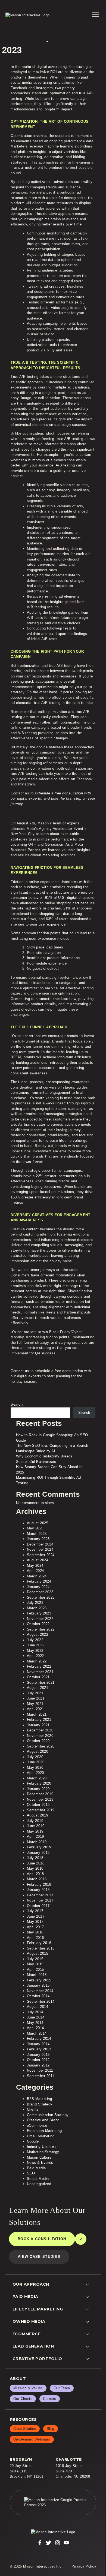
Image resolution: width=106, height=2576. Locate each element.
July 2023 (35, 1603)
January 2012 (38, 2065)
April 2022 (35, 1656)
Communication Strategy (48, 2115)
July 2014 (35, 2012)
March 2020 (37, 1778)
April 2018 (35, 1874)
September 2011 (41, 2076)
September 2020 (41, 1746)
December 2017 (40, 1895)
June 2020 (36, 1762)
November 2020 (40, 1736)
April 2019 (35, 1837)
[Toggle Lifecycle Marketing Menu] (89, 2309)
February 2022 (39, 1666)
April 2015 (35, 1970)
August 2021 (38, 1688)
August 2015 (38, 1953)
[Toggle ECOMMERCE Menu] (89, 2334)
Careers (50, 2399)
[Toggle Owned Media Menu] (89, 2322)
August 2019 (38, 1815)
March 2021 (37, 1714)
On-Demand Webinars (32, 2439)
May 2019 (35, 1831)
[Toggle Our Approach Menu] (89, 2284)
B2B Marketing (40, 2099)
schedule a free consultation (59, 793)
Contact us (20, 1371)
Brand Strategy (40, 2104)
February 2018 (39, 1884)
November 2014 (40, 1991)
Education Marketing (44, 2131)
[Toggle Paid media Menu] (89, 2297)
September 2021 (41, 1682)
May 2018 (35, 1868)
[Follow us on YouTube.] (66, 2543)
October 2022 (38, 1624)
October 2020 (38, 1741)
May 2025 (35, 1528)
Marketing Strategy (43, 2152)
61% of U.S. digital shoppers (70, 898)
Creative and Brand (43, 2120)
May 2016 (35, 1932)
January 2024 (38, 1587)
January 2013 (38, 2055)
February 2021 (39, 1720)
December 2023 (40, 1592)
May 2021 (35, 1704)
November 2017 (40, 1900)
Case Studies (25, 2429)
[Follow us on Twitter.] (49, 2543)
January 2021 (38, 1725)
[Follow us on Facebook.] (40, 2543)
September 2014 (41, 2001)
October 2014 (38, 1996)
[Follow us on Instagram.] (58, 2543)
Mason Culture (39, 2157)
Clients (33, 2109)
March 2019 (37, 1842)
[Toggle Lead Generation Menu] (89, 2347)
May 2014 (35, 2023)
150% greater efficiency (31, 1197)
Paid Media (36, 2168)
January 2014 (38, 2044)
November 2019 (40, 1799)
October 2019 (38, 1805)
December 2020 (40, 1730)
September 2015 (41, 1948)
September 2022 (41, 1629)
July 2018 (35, 1858)
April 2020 (35, 1773)
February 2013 (39, 2049)
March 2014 (37, 2033)
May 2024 (35, 1566)
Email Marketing (41, 2136)
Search (17, 1404)
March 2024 (37, 1576)
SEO (31, 2173)
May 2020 (35, 1768)
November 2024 (40, 1549)
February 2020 (39, 1783)
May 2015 (35, 1964)
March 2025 (37, 1534)
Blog (51, 2429)
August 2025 (38, 1523)
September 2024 (41, 1555)
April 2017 (35, 1927)
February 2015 (39, 1980)
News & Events (40, 2163)
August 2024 (38, 1560)
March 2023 (37, 1608)
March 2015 (37, 1975)
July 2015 (35, 1959)
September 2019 (41, 1810)
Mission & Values (28, 2388)
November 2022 (40, 1619)
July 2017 (35, 1911)
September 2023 (41, 1597)
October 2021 (38, 1677)
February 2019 (39, 1847)
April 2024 (35, 1571)
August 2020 (38, 1751)
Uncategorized (39, 2184)
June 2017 (36, 1916)
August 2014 (38, 2007)
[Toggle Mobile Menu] (96, 15)
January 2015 (38, 1985)
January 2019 (38, 1853)
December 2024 (40, 1544)
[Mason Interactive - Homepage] (53, 2532)
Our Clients (23, 2399)
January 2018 (38, 1890)
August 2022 (38, 1635)
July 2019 (35, 1821)
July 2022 (35, 1640)
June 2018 (36, 1863)
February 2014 (39, 2039)
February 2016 (39, 1943)
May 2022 (35, 1651)
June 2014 (36, 2017)
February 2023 (39, 1613)
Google (33, 2141)
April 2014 (35, 2028)
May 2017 (35, 1922)
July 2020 (35, 1757)
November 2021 (40, 1672)
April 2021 (35, 1709)
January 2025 (38, 1539)
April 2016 (35, 1938)
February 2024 (39, 1581)
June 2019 (36, 1826)
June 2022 (36, 1645)
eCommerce (37, 2125)
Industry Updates (41, 2147)
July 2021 (35, 1693)
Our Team (62, 2388)
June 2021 (36, 1698)
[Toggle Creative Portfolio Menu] (89, 2359)
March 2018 (37, 1879)
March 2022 (37, 1661)
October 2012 (38, 2060)
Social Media (38, 2179)
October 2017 (38, 1906)
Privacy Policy (84, 2566)
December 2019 (40, 1794)
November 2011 (40, 2070)
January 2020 (38, 1789)
